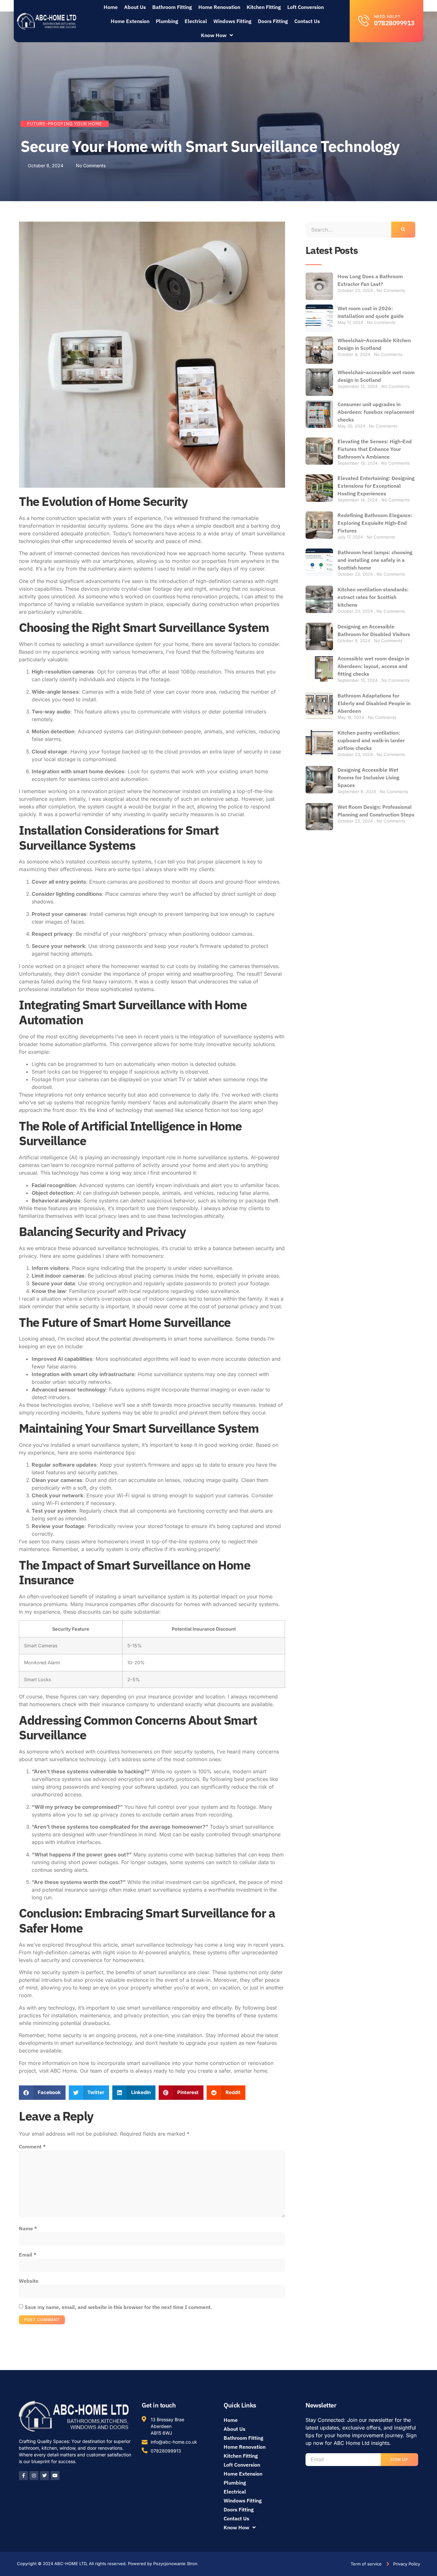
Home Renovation (219, 7)
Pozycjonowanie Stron (175, 2564)
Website (29, 2281)
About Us (135, 7)
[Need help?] (364, 20)
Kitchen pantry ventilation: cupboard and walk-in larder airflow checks (371, 740)
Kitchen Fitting (264, 7)
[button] (42, 2093)
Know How (214, 35)
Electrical (196, 21)
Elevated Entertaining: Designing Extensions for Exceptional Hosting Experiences (376, 486)
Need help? (387, 16)
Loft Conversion (306, 7)
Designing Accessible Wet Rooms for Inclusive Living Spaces (368, 777)
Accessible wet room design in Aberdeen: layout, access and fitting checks (373, 666)
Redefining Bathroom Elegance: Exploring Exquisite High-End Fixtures (375, 523)
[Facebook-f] (23, 2476)
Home (111, 7)
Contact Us (307, 21)
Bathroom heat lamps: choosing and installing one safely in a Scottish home (375, 560)
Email (28, 2255)
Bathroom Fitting (172, 7)
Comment (32, 2147)
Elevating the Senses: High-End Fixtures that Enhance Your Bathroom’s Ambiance (375, 449)
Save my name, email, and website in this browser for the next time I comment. (118, 2307)
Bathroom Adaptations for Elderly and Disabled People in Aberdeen (374, 703)
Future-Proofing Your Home (65, 124)
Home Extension (130, 21)
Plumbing (167, 21)
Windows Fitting (232, 21)
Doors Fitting (273, 21)
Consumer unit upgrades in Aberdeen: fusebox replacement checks (376, 412)
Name (28, 2228)
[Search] (403, 230)
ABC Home (64, 2071)
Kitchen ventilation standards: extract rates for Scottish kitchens (373, 597)
